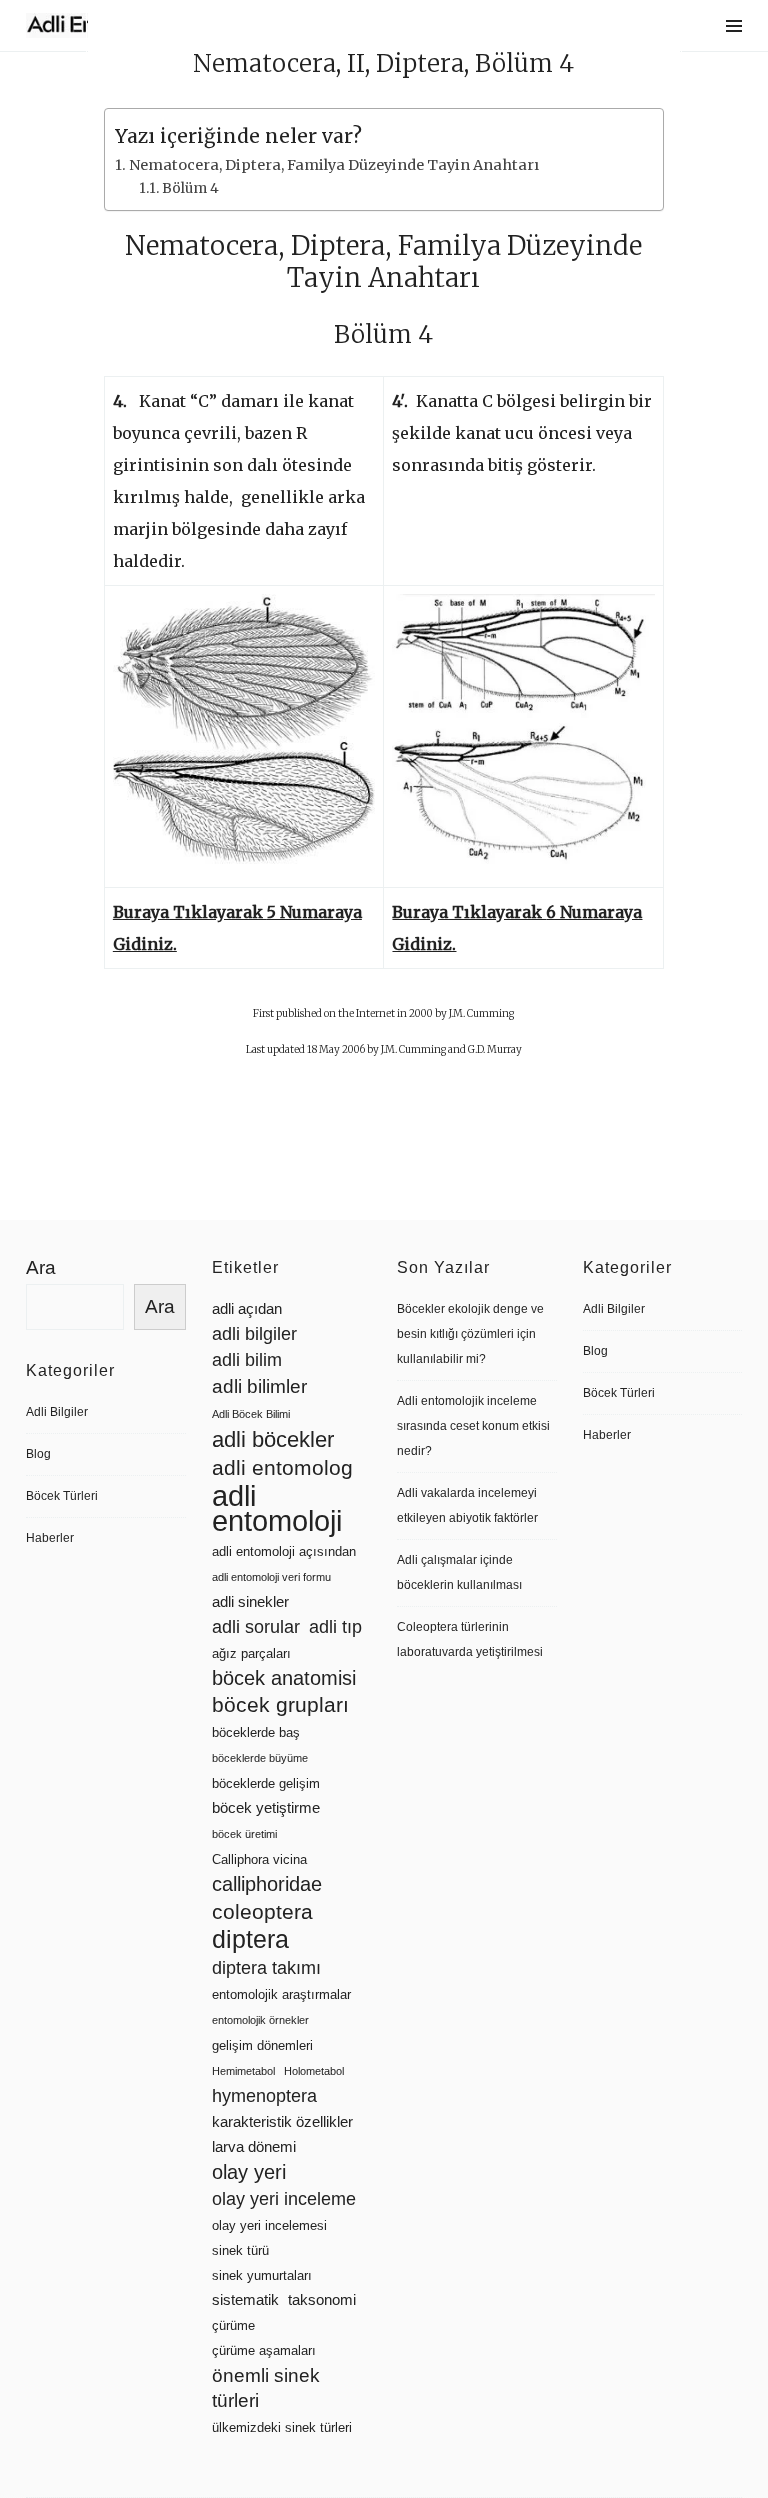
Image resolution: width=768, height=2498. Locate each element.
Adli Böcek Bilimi (251, 1414)
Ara (41, 1267)
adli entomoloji (277, 1508)
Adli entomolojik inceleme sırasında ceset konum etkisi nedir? (473, 1426)
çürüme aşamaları (264, 2350)
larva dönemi (254, 2147)
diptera (250, 1939)
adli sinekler (250, 1602)
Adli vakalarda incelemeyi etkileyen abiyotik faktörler (467, 1505)
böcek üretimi (244, 1834)
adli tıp (335, 1627)
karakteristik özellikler (282, 2122)
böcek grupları (280, 1705)
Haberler (50, 1538)
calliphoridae (267, 1884)
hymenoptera (264, 2096)
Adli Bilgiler (57, 1412)
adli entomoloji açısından (284, 1551)
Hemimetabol (243, 2071)
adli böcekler (273, 1439)
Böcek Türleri (62, 1496)
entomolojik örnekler (260, 2020)
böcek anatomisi (284, 1678)
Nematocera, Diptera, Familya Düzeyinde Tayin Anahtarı (334, 165)
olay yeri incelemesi (269, 2225)
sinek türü (240, 2250)
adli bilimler (259, 1386)
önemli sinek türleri (266, 2388)
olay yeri (249, 2172)
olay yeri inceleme (284, 2199)
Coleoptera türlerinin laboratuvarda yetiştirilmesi (470, 1639)
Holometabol (314, 2071)
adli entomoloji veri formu (271, 1577)
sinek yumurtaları (262, 2275)
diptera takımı (266, 1968)
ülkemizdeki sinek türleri (282, 2427)
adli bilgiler (254, 1334)
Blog (38, 1454)
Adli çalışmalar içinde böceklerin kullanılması (459, 1572)
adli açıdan (247, 1309)
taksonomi (322, 2300)
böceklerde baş (256, 1732)
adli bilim (247, 1360)
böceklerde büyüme (260, 1758)
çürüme (233, 2325)
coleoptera (262, 1911)
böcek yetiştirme (266, 1808)
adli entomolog (282, 1467)
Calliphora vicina (259, 1859)
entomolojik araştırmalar (281, 1994)
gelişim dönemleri (262, 2045)
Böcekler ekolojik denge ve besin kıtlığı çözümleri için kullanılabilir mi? (470, 1334)
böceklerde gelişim (266, 1783)
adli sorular (256, 1627)
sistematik (245, 2300)
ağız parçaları (251, 1653)
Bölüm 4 (190, 188)
